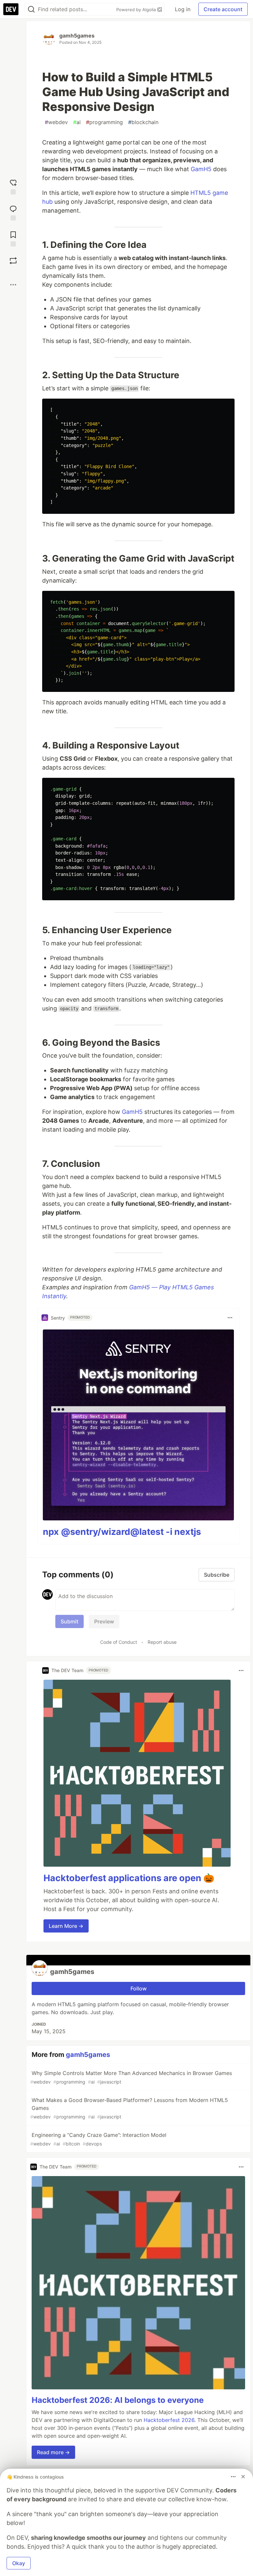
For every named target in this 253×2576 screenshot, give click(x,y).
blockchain (143, 122)
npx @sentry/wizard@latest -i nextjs (122, 1532)
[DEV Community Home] (11, 9)
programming (104, 122)
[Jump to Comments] (13, 212)
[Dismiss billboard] (243, 2477)
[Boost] (13, 261)
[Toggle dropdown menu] (230, 1318)
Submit (70, 1621)
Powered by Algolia (137, 10)
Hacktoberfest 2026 (169, 2420)
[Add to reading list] (13, 238)
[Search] (31, 9)
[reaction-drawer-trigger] (13, 186)
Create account (223, 9)
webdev (56, 122)
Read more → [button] (53, 2452)
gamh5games (77, 36)
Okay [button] (19, 2563)
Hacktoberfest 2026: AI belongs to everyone (118, 2400)
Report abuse (162, 1642)
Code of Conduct (119, 1642)
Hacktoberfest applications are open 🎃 (129, 1878)
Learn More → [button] (66, 1926)
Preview (104, 1621)
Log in (183, 9)
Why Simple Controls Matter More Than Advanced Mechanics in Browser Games (131, 2077)
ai (77, 122)
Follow (139, 1988)
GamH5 (201, 169)
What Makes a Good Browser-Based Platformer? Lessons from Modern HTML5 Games (129, 2108)
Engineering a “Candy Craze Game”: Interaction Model (98, 2139)
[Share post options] (13, 285)
